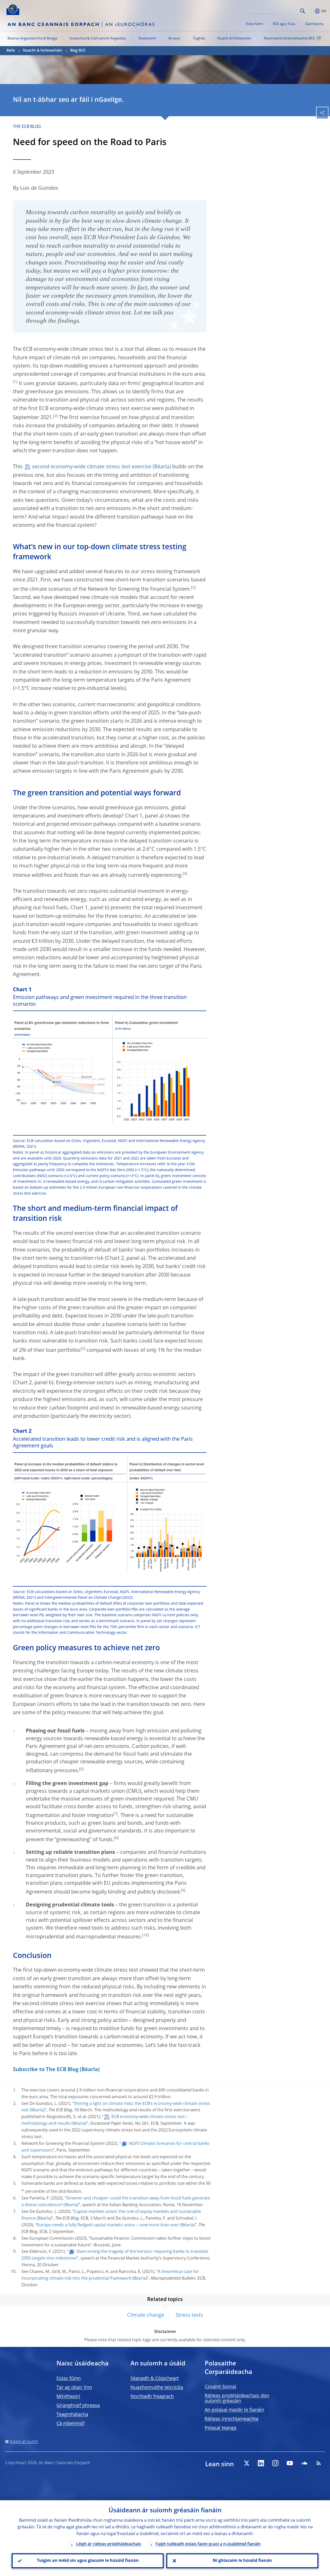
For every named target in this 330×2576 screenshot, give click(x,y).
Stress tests (189, 2315)
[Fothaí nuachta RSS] (319, 2463)
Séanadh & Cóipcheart (155, 2379)
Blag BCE (78, 51)
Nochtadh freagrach (152, 2397)
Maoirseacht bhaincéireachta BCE (289, 39)
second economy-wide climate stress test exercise (92, 467)
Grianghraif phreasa (78, 2406)
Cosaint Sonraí (220, 2387)
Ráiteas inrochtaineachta (232, 2419)
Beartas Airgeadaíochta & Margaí (32, 39)
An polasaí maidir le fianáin (234, 2410)
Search (303, 11)
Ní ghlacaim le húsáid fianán (242, 2561)
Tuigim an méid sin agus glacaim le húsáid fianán (88, 2561)
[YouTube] (290, 2463)
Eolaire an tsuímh (24, 2442)
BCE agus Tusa (284, 24)
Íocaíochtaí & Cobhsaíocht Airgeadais (98, 39)
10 (145, 1935)
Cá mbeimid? (71, 2424)
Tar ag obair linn (74, 2388)
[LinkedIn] (261, 2463)
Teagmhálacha (72, 2415)
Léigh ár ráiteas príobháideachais (109, 2544)
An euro (174, 39)
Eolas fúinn (254, 24)
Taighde (199, 39)
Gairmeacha (314, 24)
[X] (246, 2463)
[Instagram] (275, 2463)
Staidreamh (147, 39)
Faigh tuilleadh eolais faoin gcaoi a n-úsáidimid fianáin (208, 2544)
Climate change (146, 2315)
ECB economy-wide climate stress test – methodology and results (105, 2120)
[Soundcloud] (304, 2463)
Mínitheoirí (68, 2397)
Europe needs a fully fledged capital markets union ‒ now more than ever (108, 2225)
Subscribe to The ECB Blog (46, 2070)
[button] (311, 11)
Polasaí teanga (221, 2428)
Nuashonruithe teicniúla (157, 2388)
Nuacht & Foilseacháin (234, 39)
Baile (11, 51)
